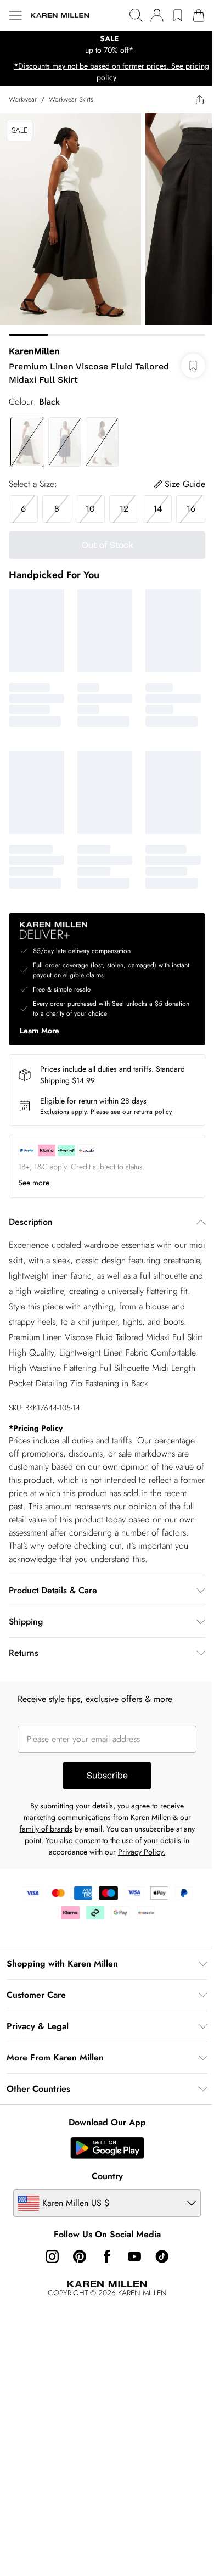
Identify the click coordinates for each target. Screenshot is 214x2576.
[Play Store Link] (107, 2148)
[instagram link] (52, 2256)
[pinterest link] (80, 2256)
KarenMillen (34, 351)
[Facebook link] (107, 2256)
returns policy (153, 1112)
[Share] (200, 99)
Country (107, 2176)
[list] (107, 44)
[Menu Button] (15, 15)
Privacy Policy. (142, 1852)
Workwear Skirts (71, 99)
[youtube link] (134, 2256)
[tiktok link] (162, 2256)
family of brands (46, 1829)
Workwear (23, 99)
